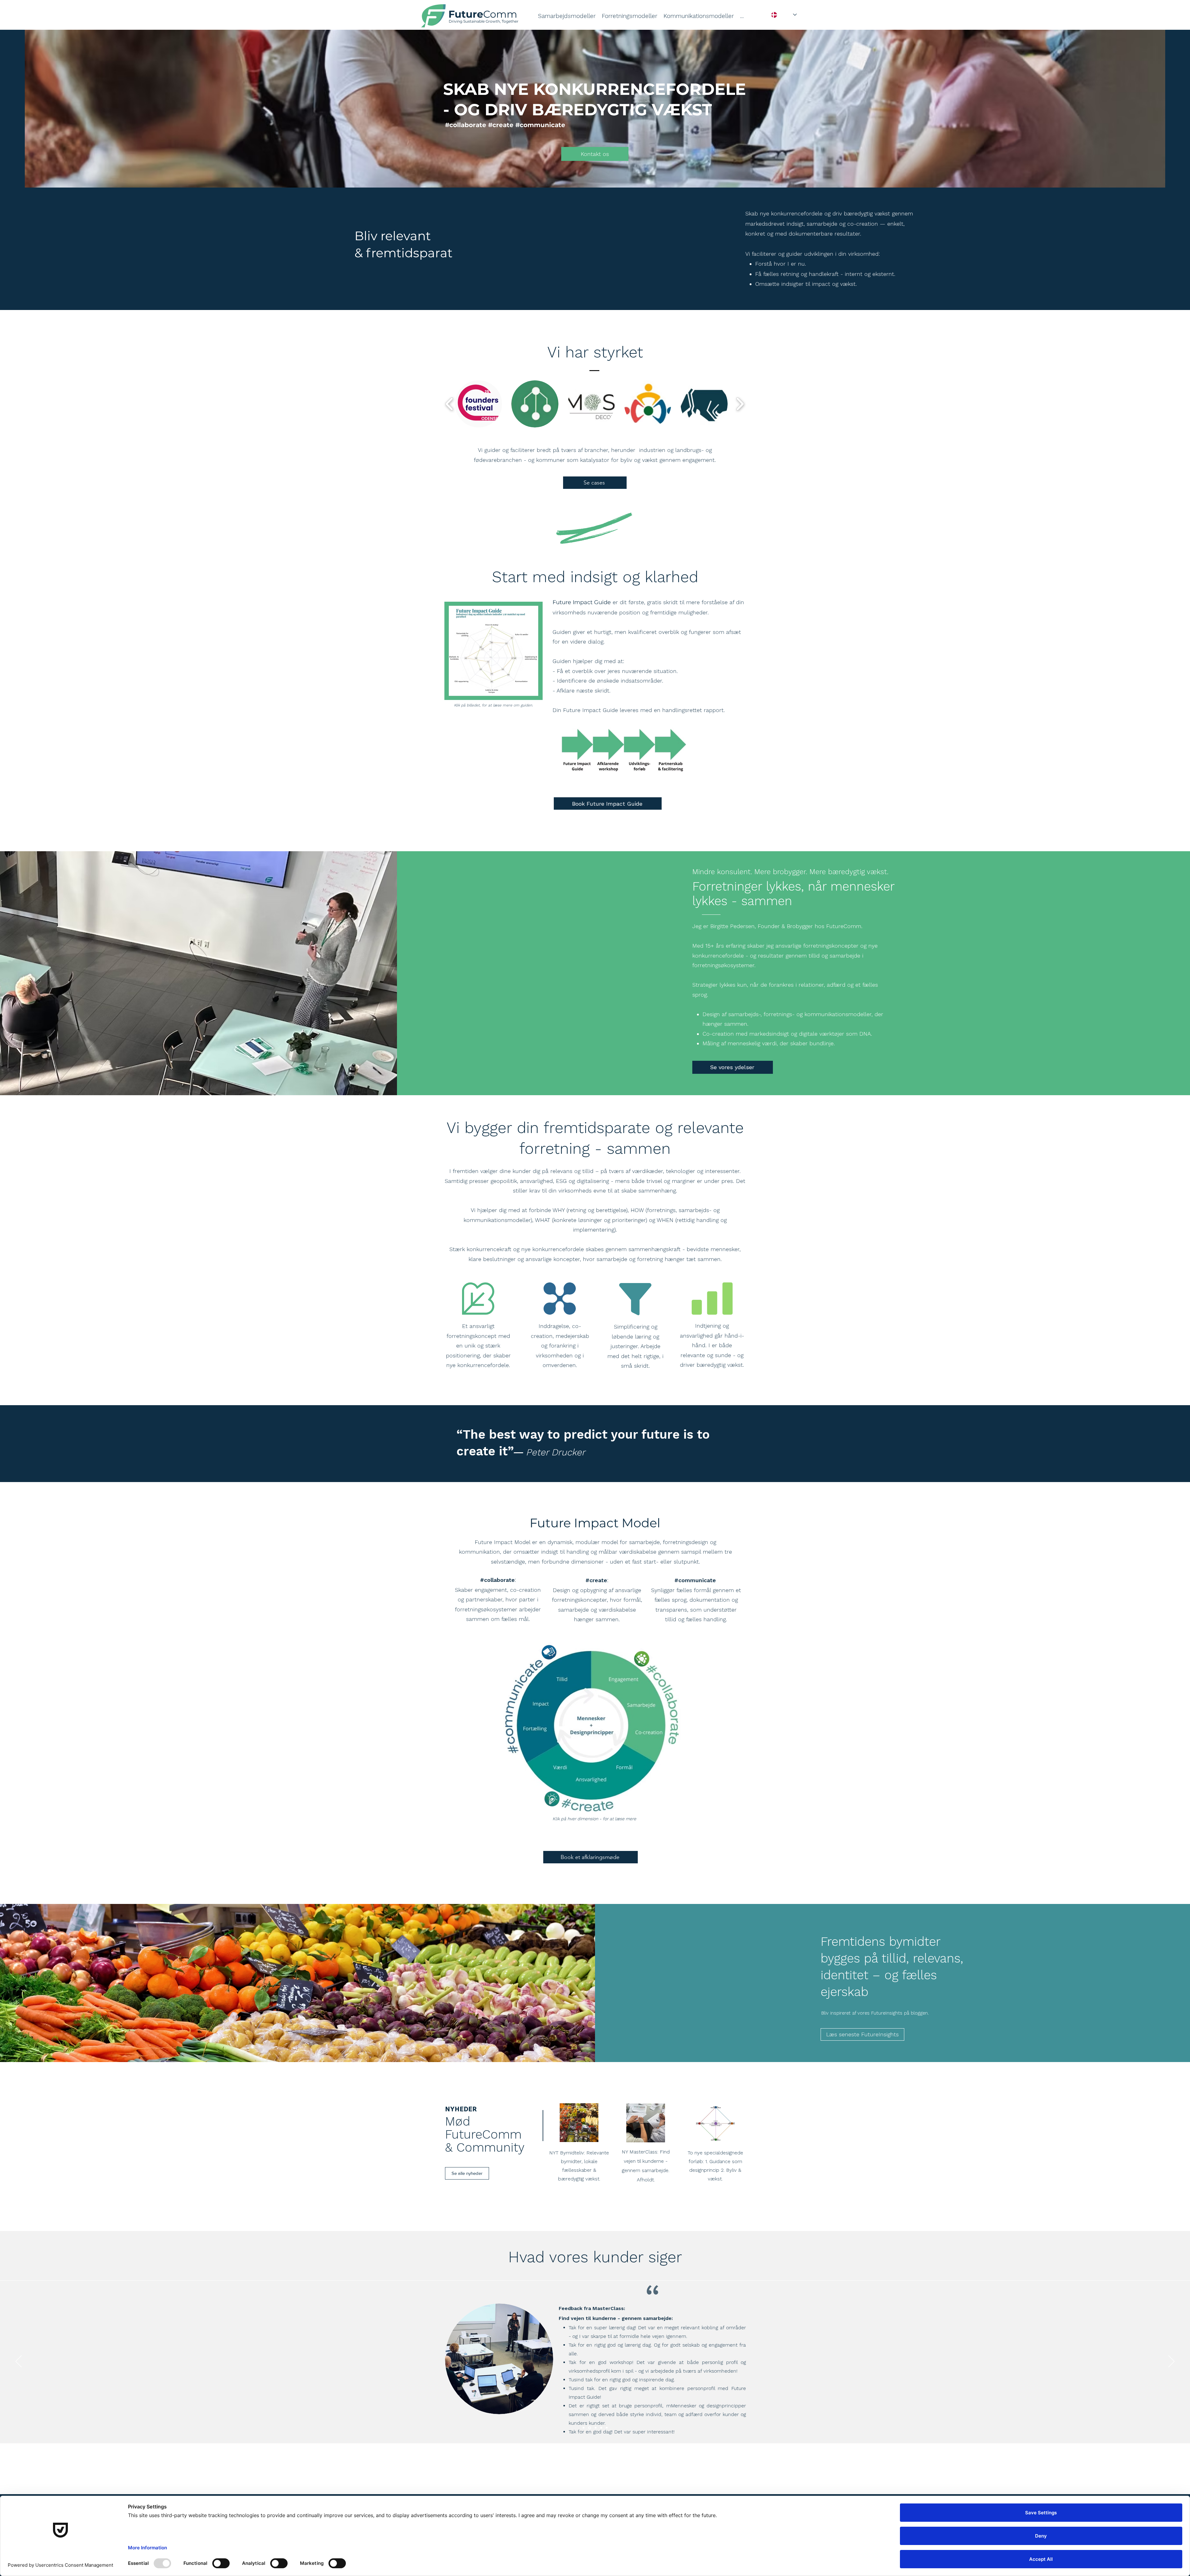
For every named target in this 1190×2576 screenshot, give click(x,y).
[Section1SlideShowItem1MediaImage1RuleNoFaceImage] (595, 2428)
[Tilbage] (19, 2362)
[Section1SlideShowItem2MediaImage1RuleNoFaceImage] (607, 2428)
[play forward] (740, 404)
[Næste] (1171, 2362)
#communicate (695, 1580)
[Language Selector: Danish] (784, 15)
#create (596, 1580)
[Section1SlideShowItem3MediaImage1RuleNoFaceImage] (601, 2428)
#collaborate (497, 1580)
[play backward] (450, 404)
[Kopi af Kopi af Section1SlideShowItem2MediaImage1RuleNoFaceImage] (589, 2428)
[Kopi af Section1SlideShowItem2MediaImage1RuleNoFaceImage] (584, 2428)
